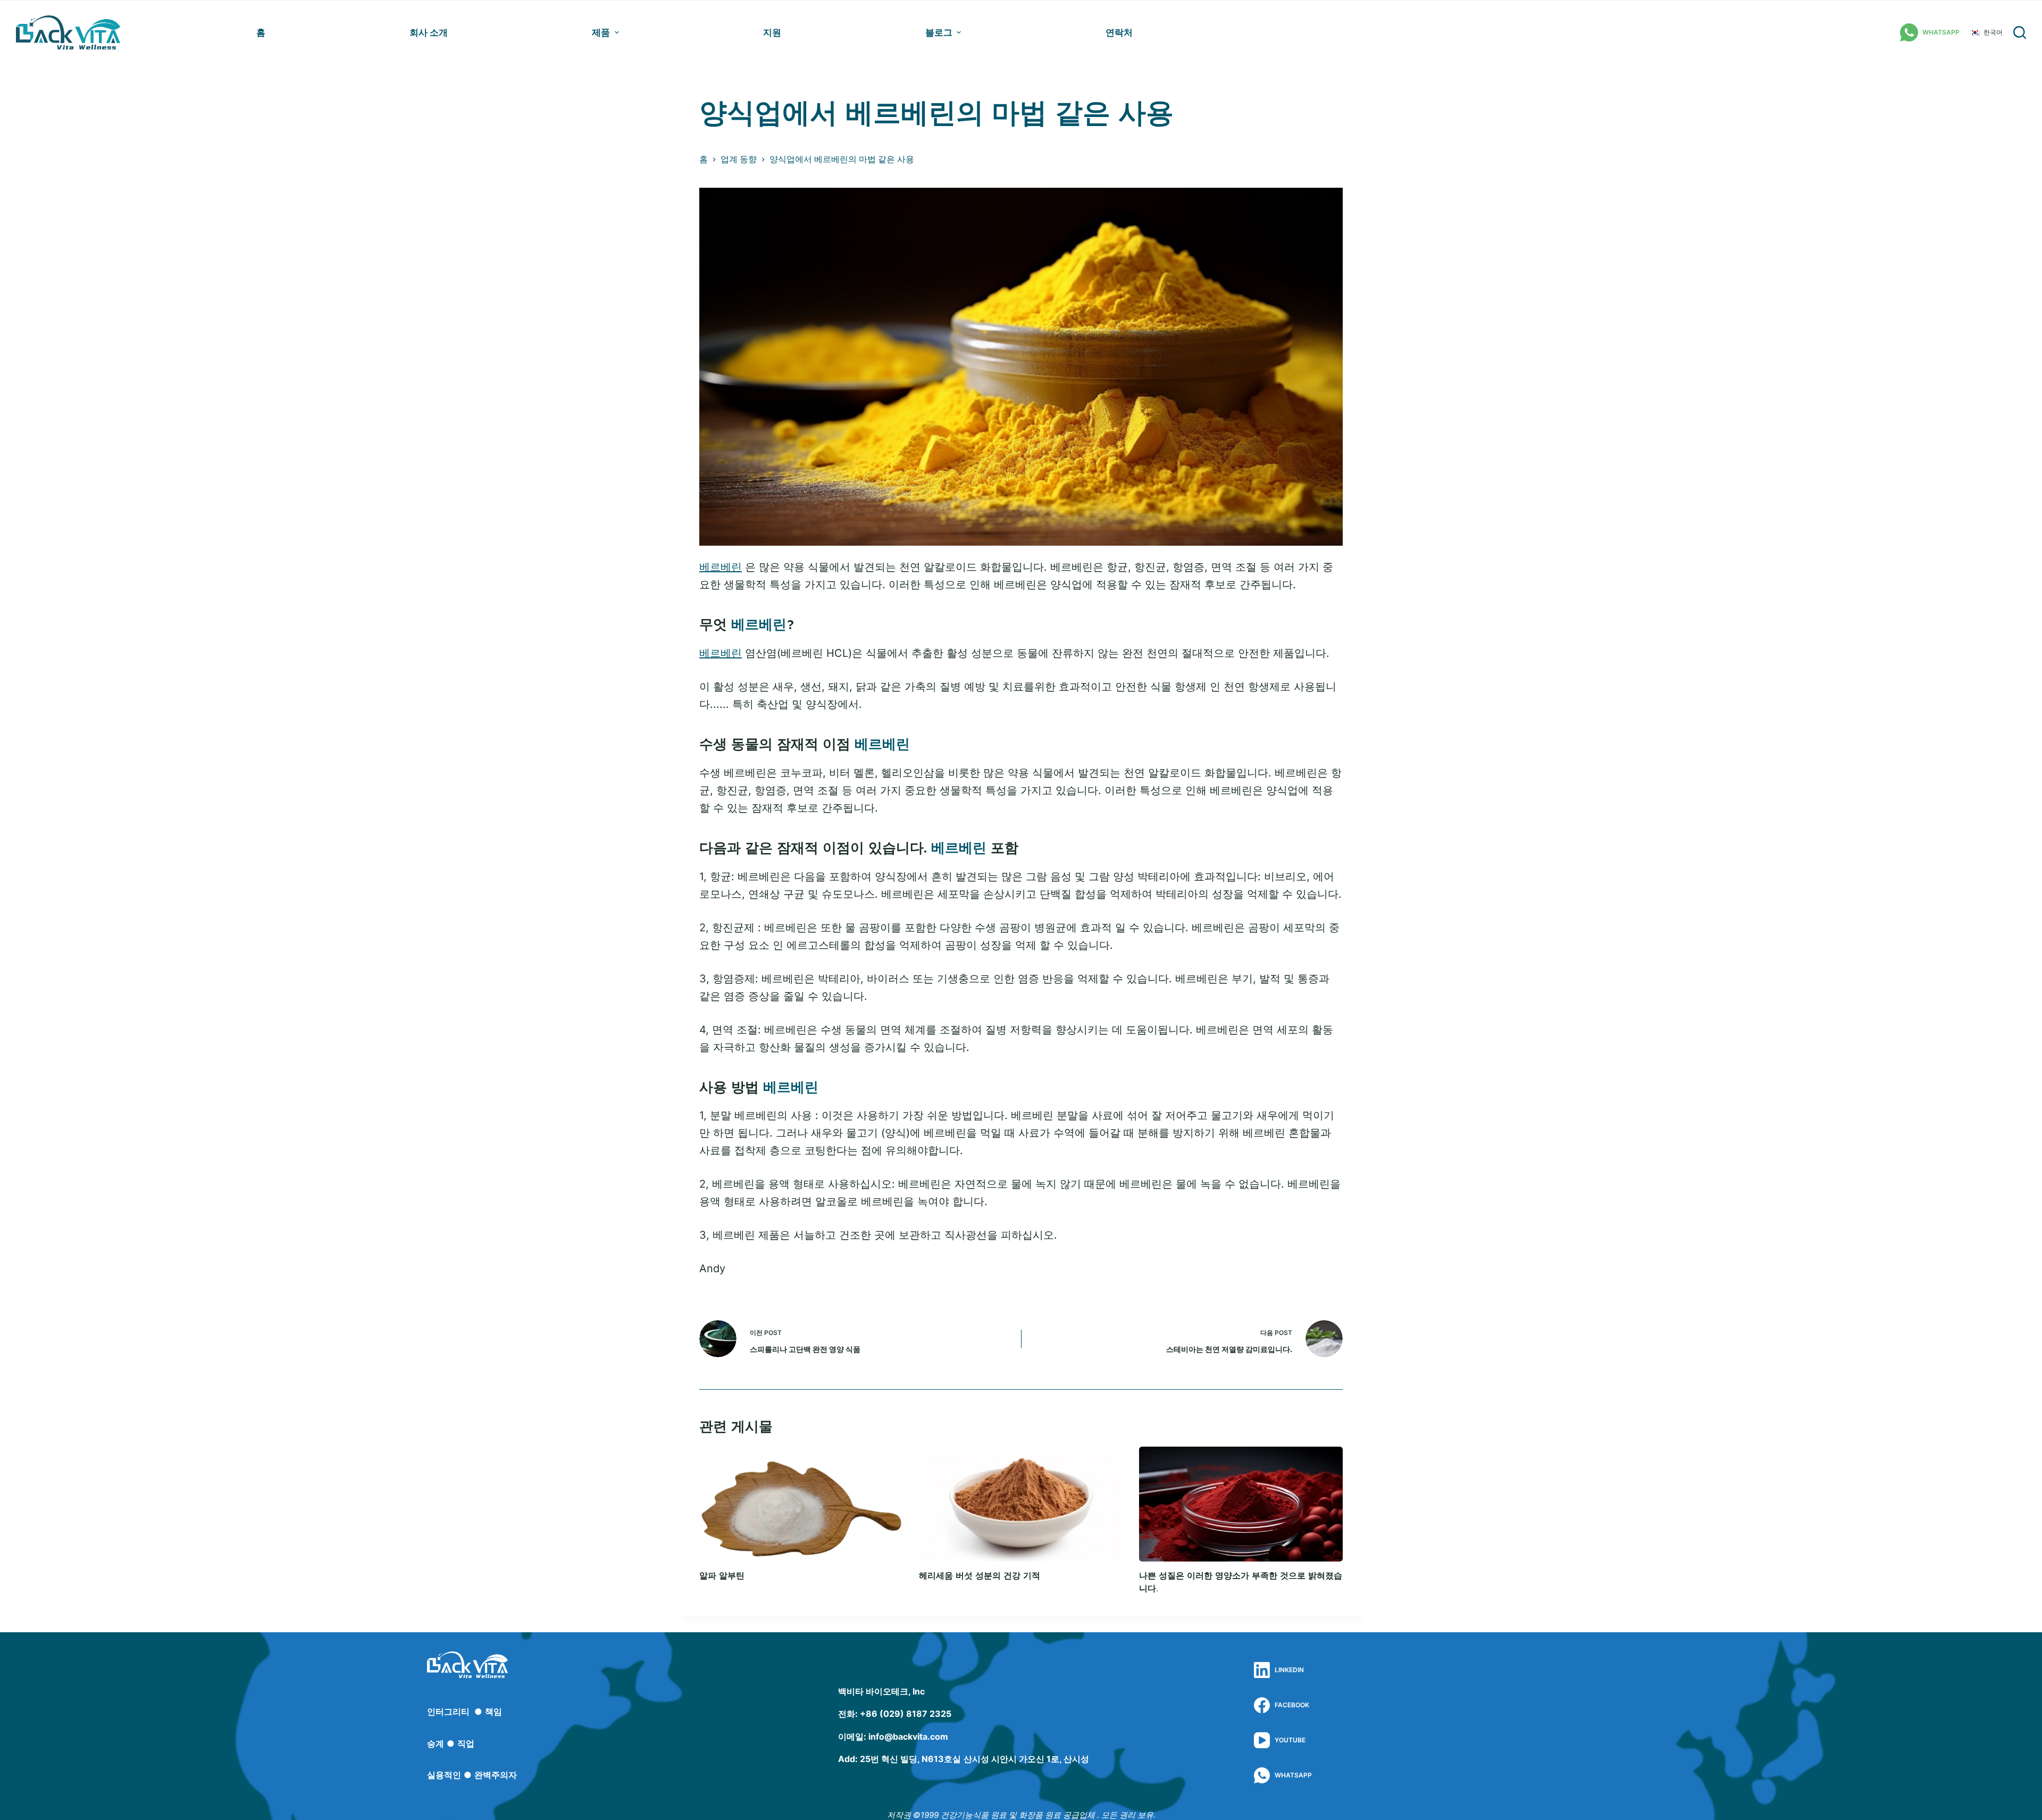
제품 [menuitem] (601, 32)
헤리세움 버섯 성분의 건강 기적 (980, 1576)
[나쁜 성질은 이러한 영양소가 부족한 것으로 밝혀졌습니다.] (1241, 1504)
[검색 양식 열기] (2020, 32)
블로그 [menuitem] (939, 32)
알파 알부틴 (722, 1576)
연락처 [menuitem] (1119, 32)
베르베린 (721, 567)
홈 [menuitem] (261, 32)
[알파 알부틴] (801, 1504)
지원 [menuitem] (772, 32)
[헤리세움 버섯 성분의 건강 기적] (1021, 1504)
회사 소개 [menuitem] (429, 32)
